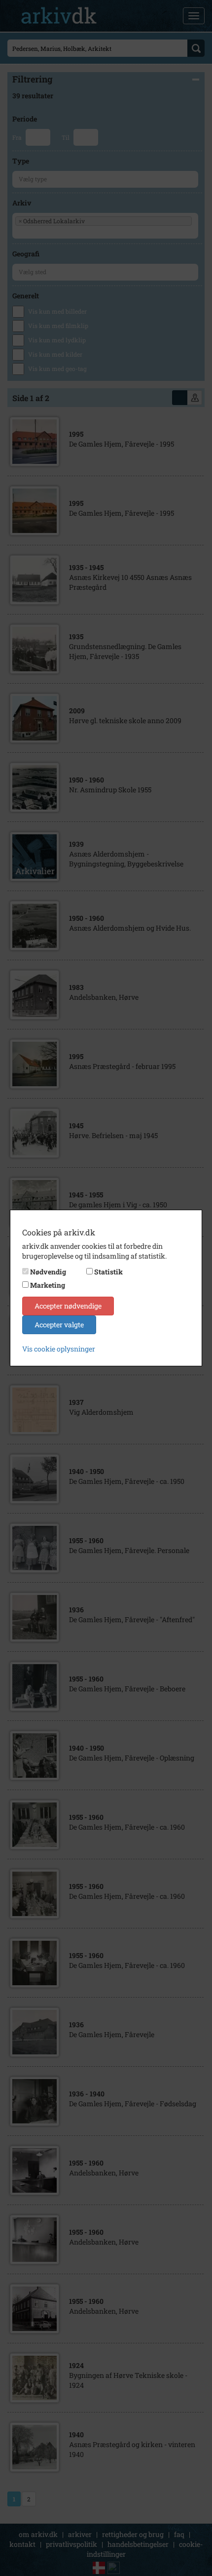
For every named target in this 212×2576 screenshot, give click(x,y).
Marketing (48, 1285)
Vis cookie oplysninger (59, 1349)
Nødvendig (48, 1272)
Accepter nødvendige (68, 1306)
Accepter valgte (59, 1325)
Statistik (108, 1272)
